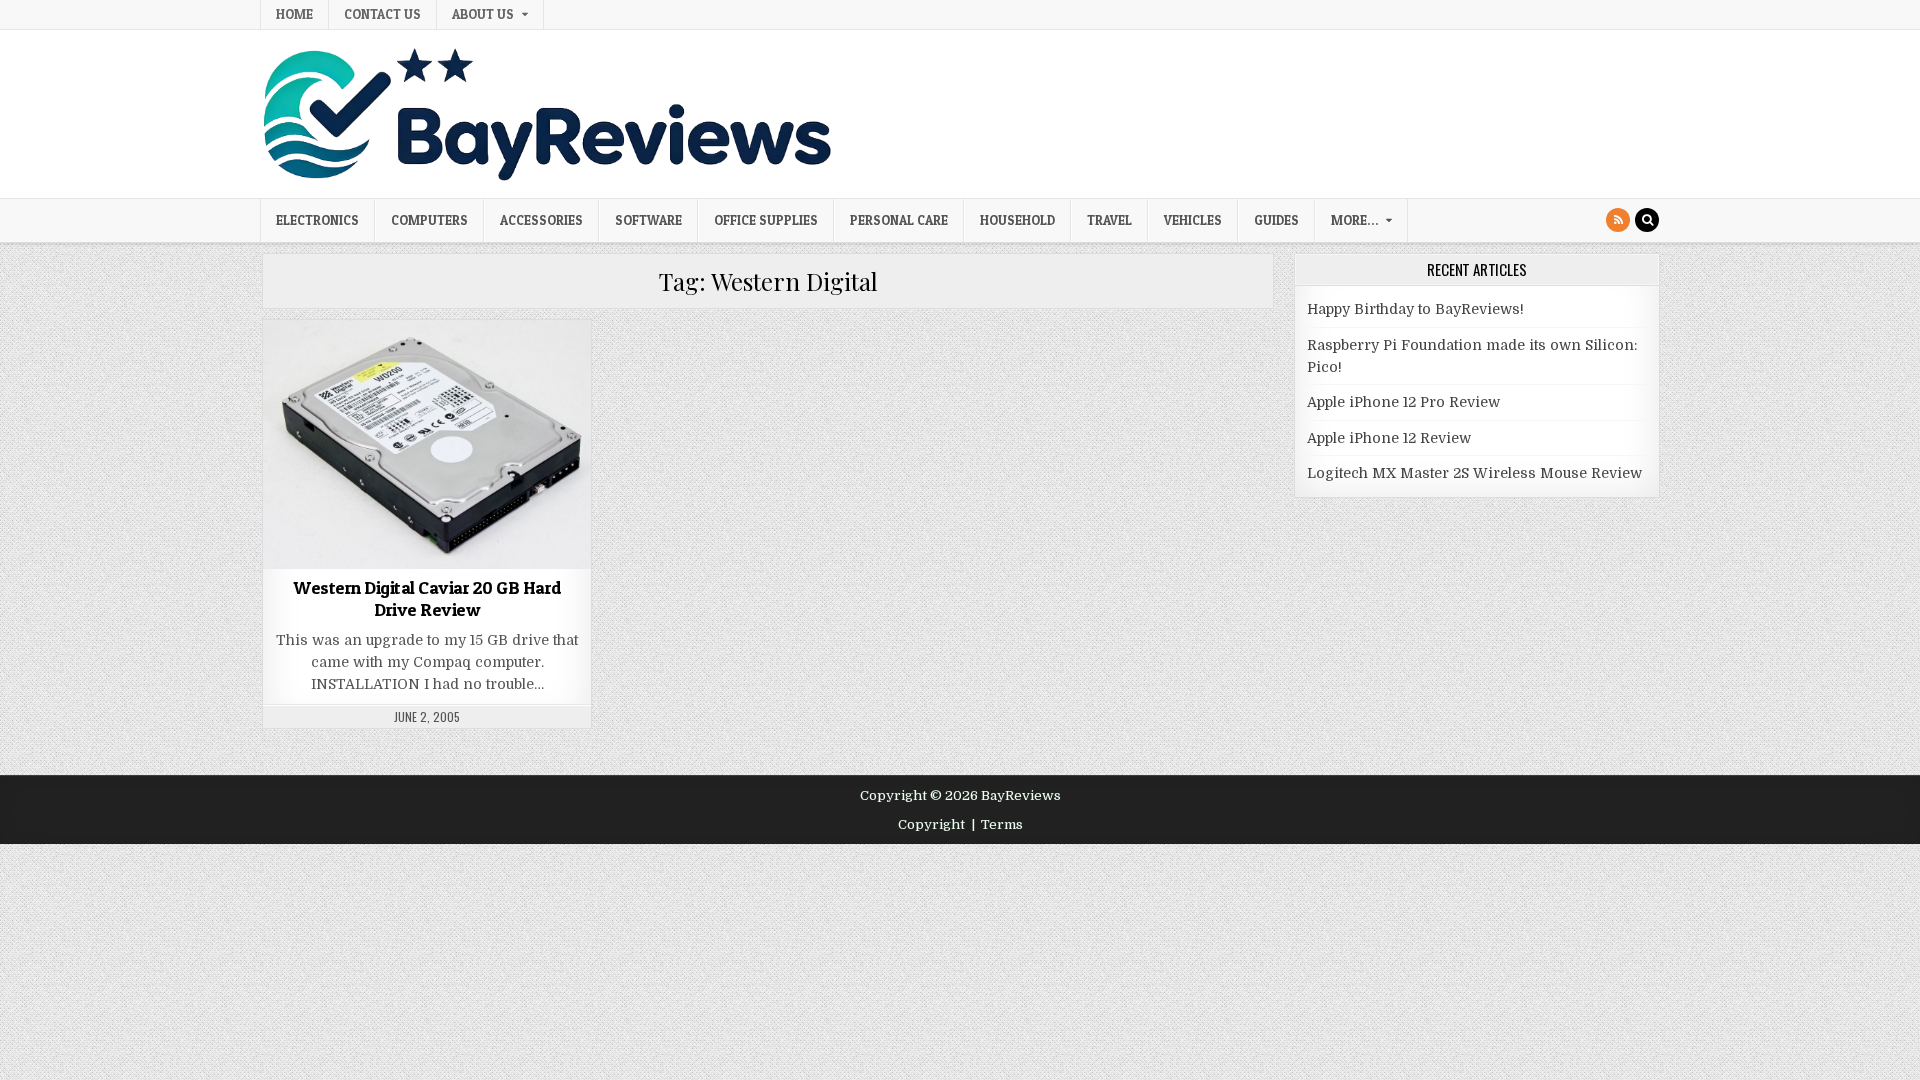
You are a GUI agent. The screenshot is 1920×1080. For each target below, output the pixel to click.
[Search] (1647, 220)
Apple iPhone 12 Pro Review (1403, 402)
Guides (1276, 220)
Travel (1109, 220)
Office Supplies (766, 220)
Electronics (317, 220)
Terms (1002, 824)
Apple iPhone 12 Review (1389, 438)
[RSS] (1618, 220)
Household (1017, 220)
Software (648, 220)
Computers (429, 220)
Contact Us (382, 14)
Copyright (931, 824)
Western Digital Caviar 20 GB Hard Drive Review (427, 598)
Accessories (541, 220)
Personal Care (899, 220)
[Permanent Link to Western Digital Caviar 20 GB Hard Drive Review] (427, 444)
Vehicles (1193, 220)
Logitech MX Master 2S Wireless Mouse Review (1474, 473)
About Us (483, 14)
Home (294, 14)
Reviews (515, 370)
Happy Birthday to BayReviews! (1415, 309)
